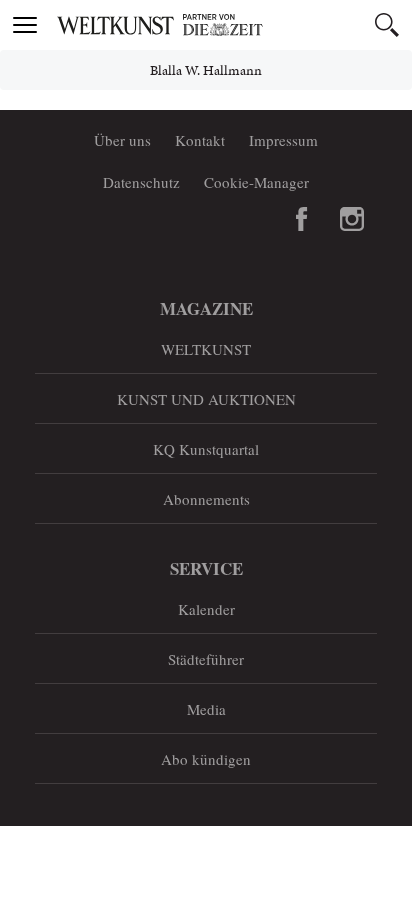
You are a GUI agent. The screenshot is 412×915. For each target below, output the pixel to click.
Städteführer (206, 659)
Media (206, 709)
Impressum (283, 140)
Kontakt (200, 140)
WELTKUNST (206, 349)
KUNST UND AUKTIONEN (206, 399)
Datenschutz (141, 182)
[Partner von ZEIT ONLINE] (231, 25)
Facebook (302, 219)
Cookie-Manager (256, 182)
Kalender (206, 609)
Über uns (122, 140)
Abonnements (206, 499)
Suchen (387, 25)
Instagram (352, 219)
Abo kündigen (206, 759)
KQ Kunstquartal (206, 449)
